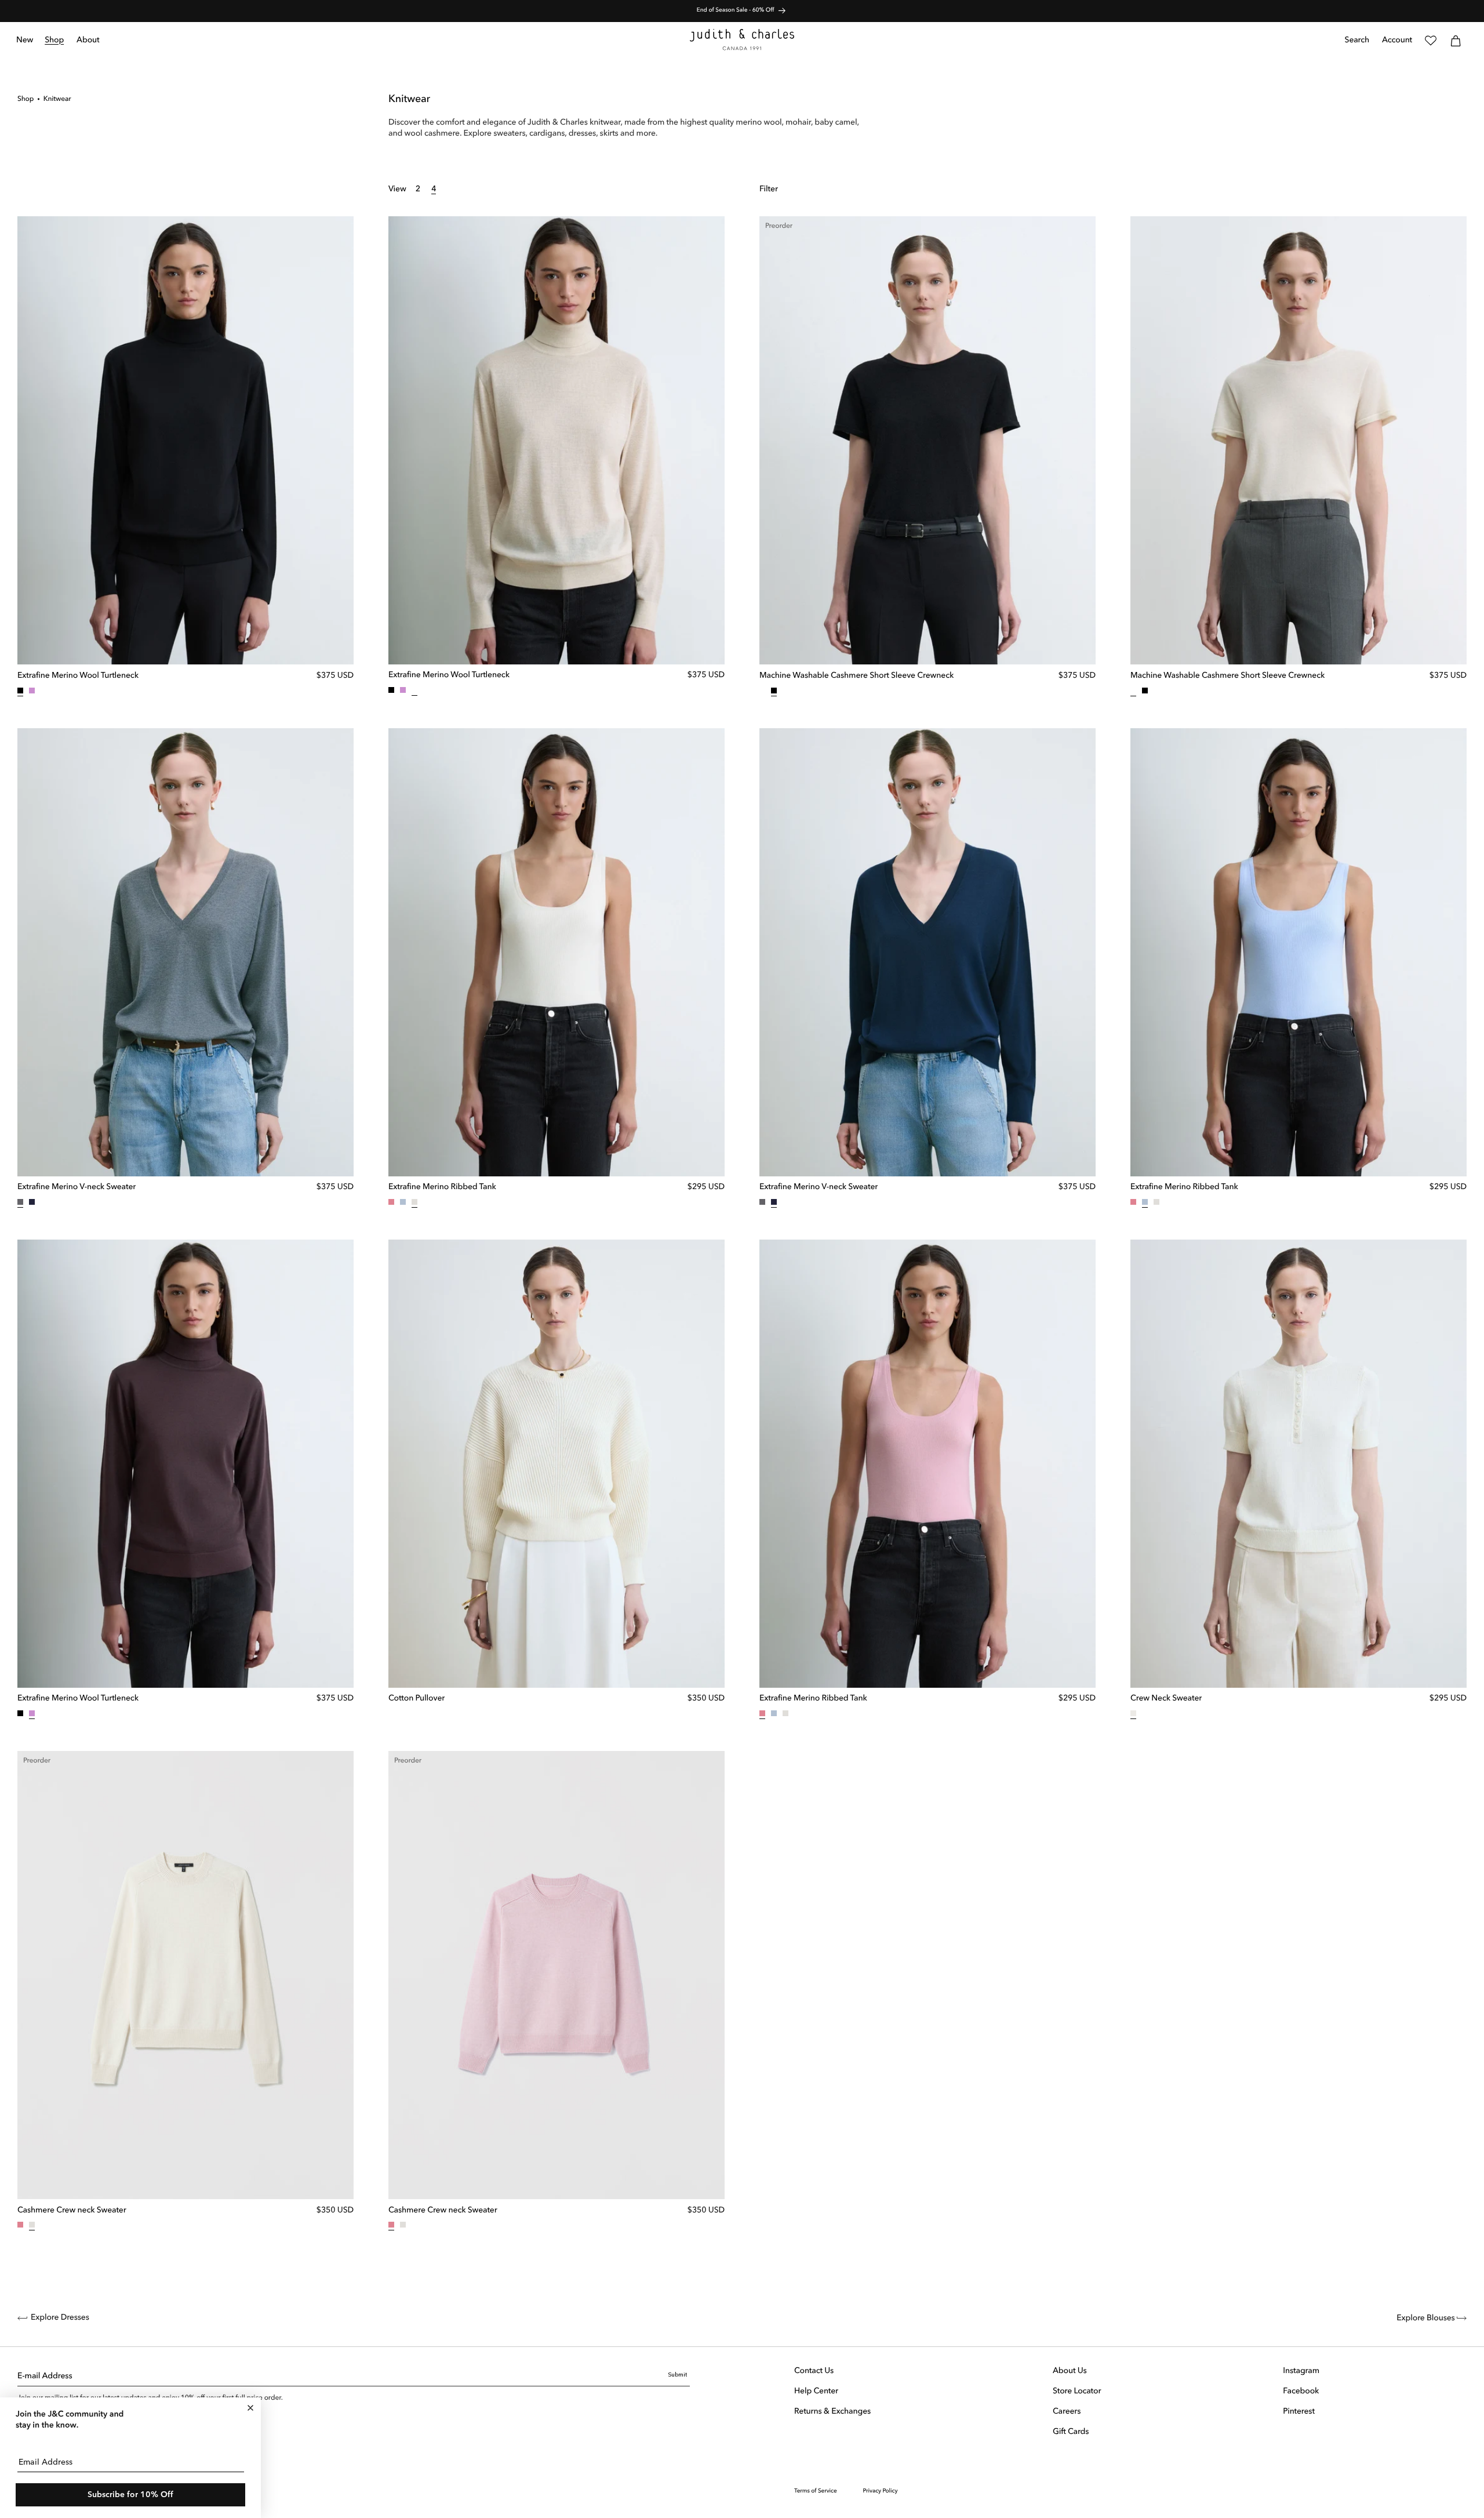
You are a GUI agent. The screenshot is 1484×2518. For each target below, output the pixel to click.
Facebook (1301, 2392)
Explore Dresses (60, 2318)
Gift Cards (1071, 2432)
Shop (26, 99)
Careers (1067, 2412)
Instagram (1301, 2371)
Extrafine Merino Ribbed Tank (442, 1187)
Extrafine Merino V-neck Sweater (77, 1187)
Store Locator (1077, 2392)
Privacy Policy (881, 2491)
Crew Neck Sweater (1166, 1699)
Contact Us (814, 2371)
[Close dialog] (250, 2408)
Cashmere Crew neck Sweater (72, 2211)
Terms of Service (816, 2491)
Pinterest (1298, 2412)
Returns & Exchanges (832, 2412)
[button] (55, 41)
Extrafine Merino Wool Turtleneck (78, 676)
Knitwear (57, 99)
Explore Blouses (1427, 2319)
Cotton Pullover (417, 1699)
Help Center (816, 2392)
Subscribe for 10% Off (130, 2495)
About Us (1070, 2371)
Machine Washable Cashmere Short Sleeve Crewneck (856, 676)
